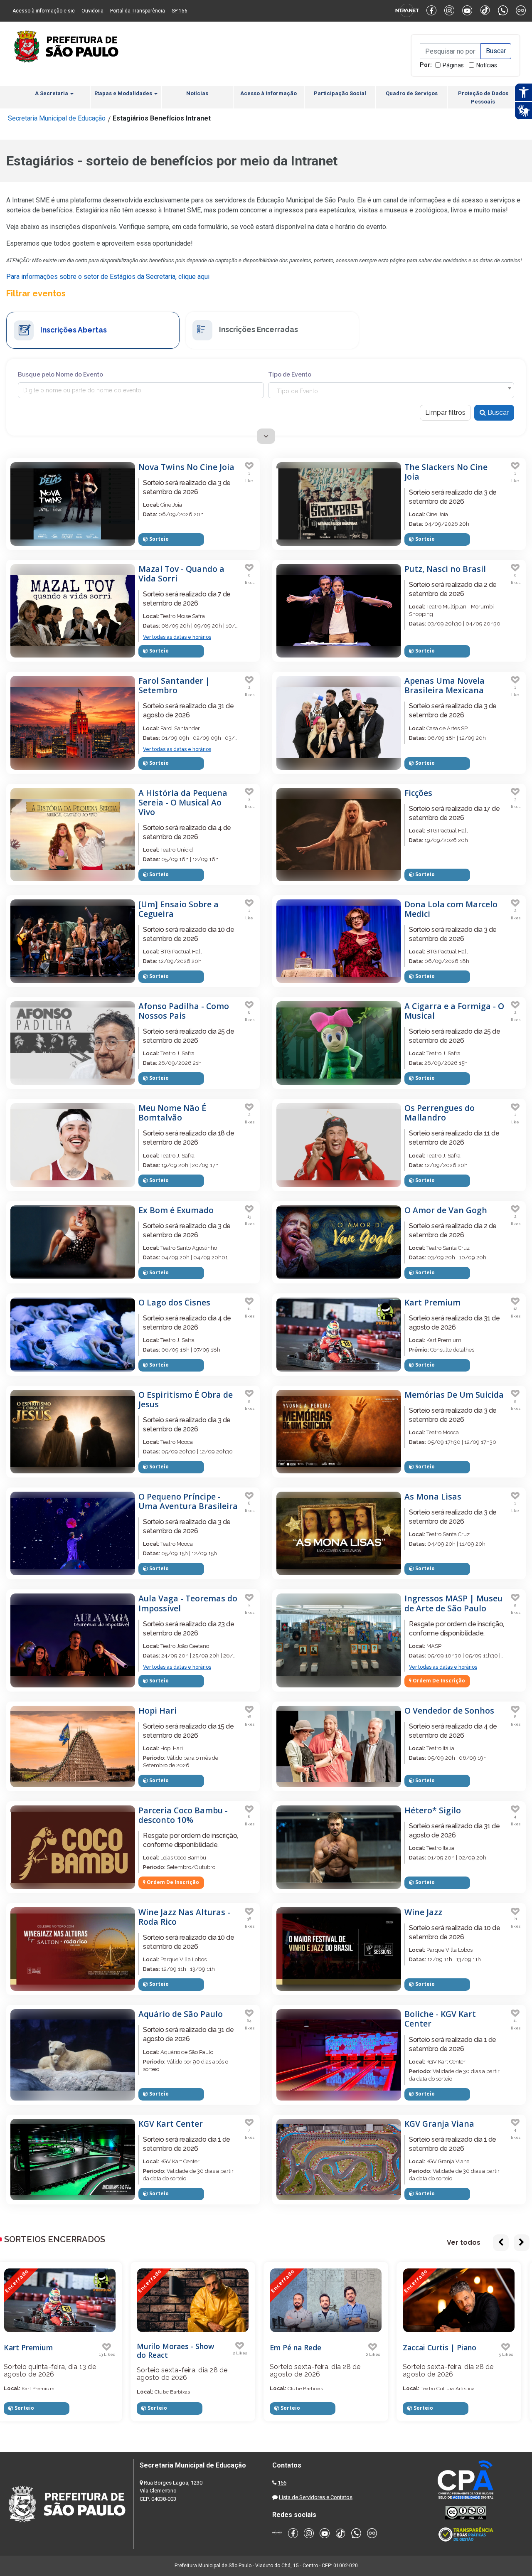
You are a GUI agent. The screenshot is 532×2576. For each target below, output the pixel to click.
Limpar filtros (445, 413)
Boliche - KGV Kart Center (440, 2019)
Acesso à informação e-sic (44, 11)
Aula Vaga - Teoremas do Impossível (188, 1603)
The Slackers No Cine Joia (446, 472)
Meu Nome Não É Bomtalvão (172, 1113)
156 (282, 2483)
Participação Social (340, 93)
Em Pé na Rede (169, 2347)
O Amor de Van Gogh (446, 1210)
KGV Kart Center (171, 2124)
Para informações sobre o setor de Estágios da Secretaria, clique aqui (108, 277)
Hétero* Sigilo (433, 1810)
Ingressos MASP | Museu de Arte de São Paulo (453, 1603)
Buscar (497, 413)
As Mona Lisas (433, 1496)
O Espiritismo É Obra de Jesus (186, 1399)
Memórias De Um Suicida (454, 1395)
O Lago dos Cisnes (174, 1302)
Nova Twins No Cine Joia (186, 467)
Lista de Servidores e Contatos (316, 2497)
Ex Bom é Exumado (176, 1210)
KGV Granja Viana (439, 2124)
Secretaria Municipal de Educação (57, 118)
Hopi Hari (158, 1710)
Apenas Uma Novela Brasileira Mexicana (445, 685)
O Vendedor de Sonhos (449, 1710)
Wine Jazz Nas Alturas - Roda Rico (184, 1917)
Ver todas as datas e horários (177, 637)
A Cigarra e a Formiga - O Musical (454, 1011)
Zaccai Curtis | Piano (313, 2347)
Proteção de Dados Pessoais (483, 97)
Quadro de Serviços (412, 93)
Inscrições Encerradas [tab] (258, 329)
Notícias (487, 65)
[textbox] (391, 391)
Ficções (418, 793)
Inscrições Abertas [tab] (73, 329)
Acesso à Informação (268, 93)
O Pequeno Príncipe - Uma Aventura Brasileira (188, 1501)
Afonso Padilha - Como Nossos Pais (184, 1011)
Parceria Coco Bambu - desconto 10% (183, 1815)
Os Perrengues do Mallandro (440, 1113)
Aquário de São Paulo (181, 2014)
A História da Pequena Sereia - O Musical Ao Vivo (183, 802)
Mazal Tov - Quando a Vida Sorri (181, 574)
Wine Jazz (423, 1912)
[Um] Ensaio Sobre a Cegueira (179, 909)
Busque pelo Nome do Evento (60, 374)
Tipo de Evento (290, 374)
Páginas (453, 65)
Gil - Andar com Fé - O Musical (448, 2351)
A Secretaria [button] (52, 93)
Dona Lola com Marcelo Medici (451, 909)
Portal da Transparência (138, 11)
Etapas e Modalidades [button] (124, 93)
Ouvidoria (92, 11)
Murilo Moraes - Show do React (49, 2351)
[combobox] (391, 390)
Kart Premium (432, 1302)
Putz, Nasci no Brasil (445, 569)
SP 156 (180, 11)
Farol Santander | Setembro (174, 685)
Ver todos (464, 2242)
